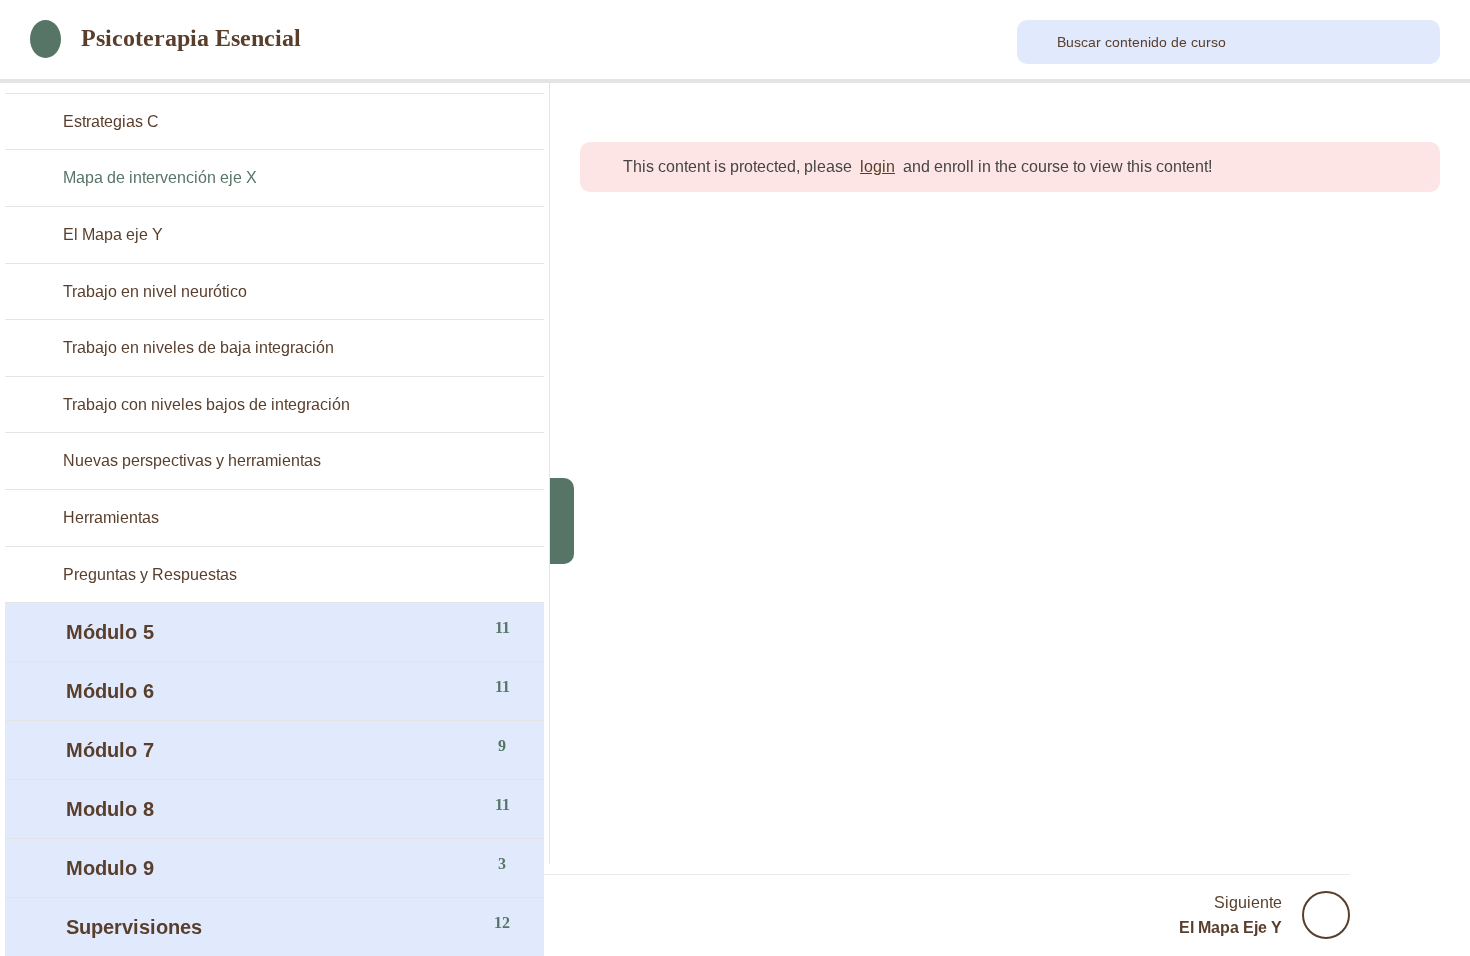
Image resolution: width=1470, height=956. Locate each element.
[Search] (1038, 42)
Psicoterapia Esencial (191, 38)
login (877, 166)
